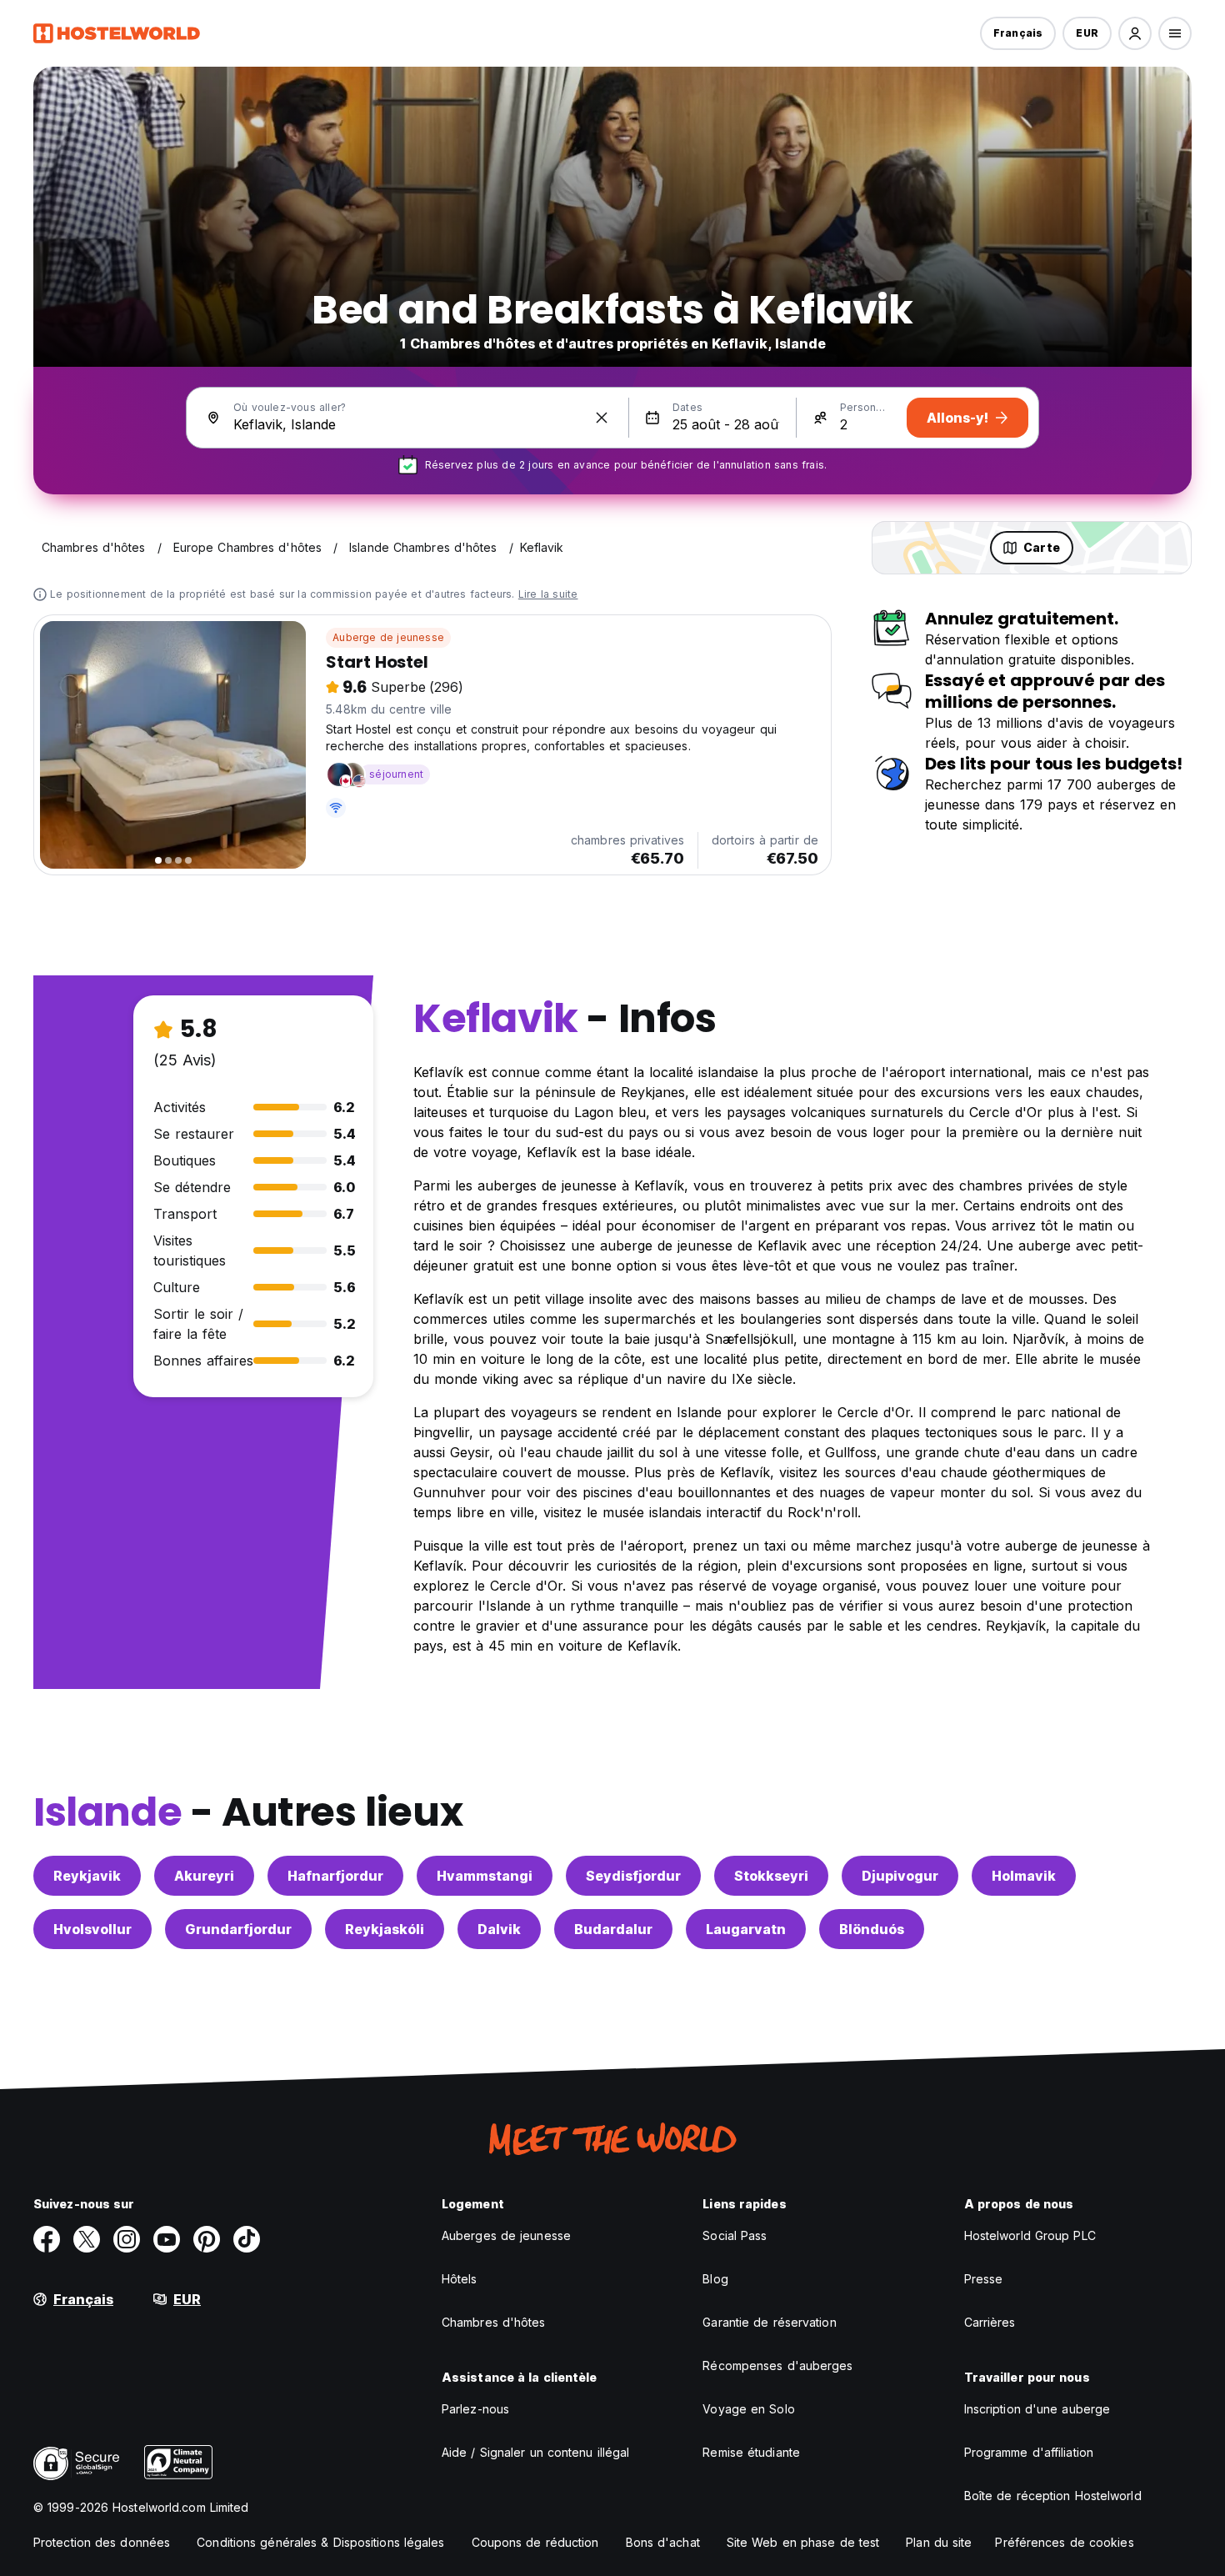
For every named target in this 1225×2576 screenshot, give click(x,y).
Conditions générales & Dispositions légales (320, 2542)
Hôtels (460, 2279)
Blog (715, 2279)
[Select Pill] (1135, 33)
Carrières (990, 2322)
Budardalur (613, 1929)
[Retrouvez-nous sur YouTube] (167, 2239)
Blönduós (872, 1929)
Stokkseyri (771, 1876)
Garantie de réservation (769, 2322)
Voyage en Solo (748, 2409)
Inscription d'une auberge (1037, 2409)
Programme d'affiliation (1029, 2452)
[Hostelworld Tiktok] (247, 2239)
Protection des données (102, 2542)
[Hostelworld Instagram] (127, 2239)
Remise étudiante (751, 2452)
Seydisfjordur (633, 1876)
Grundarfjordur (238, 1929)
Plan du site (939, 2542)
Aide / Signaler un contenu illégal (535, 2452)
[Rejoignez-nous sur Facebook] (47, 2239)
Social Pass (735, 2235)
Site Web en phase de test (803, 2542)
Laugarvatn (746, 1929)
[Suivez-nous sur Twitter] (87, 2239)
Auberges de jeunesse (506, 2235)
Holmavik (1024, 1876)
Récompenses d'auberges (777, 2366)
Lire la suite (548, 594)
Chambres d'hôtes (494, 2322)
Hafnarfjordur (335, 1876)
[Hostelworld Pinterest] (207, 2239)
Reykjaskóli (385, 1929)
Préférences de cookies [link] (1064, 2542)
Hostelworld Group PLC (1030, 2235)
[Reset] (602, 418)
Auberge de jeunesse (388, 637)
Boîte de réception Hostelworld (1053, 2496)
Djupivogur (900, 1876)
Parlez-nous (475, 2409)
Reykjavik (87, 1876)
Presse (984, 2279)
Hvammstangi (485, 1876)
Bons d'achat (663, 2542)
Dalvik (499, 1929)
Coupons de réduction (535, 2542)
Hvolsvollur (92, 1929)
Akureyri (204, 1876)
